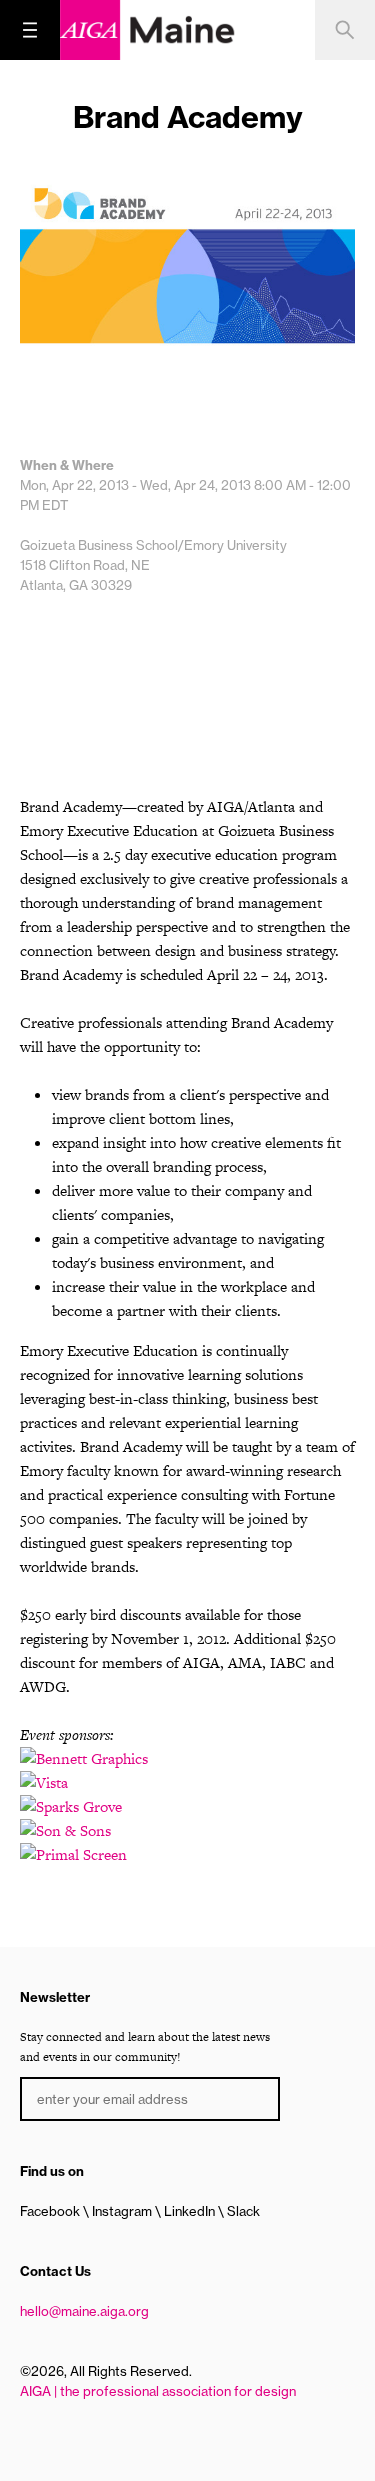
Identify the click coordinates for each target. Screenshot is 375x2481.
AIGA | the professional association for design (158, 2391)
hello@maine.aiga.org (84, 2311)
